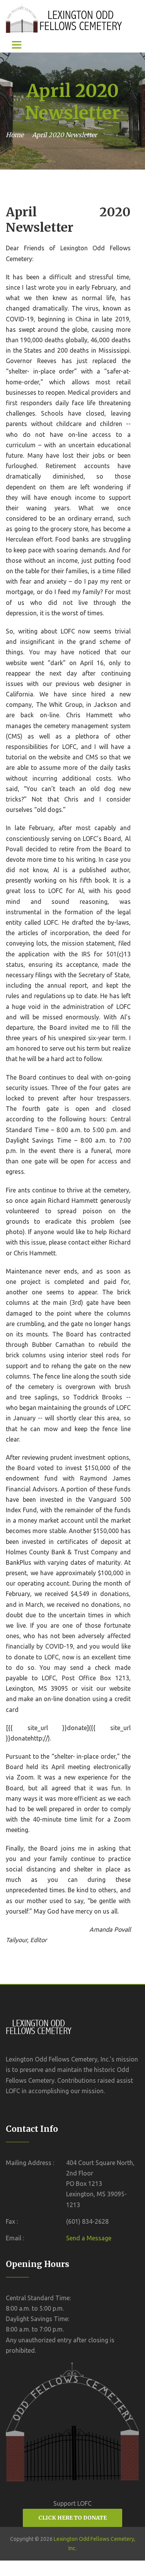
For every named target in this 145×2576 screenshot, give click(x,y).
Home (15, 135)
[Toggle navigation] (17, 45)
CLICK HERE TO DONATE (72, 2518)
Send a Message (89, 2238)
